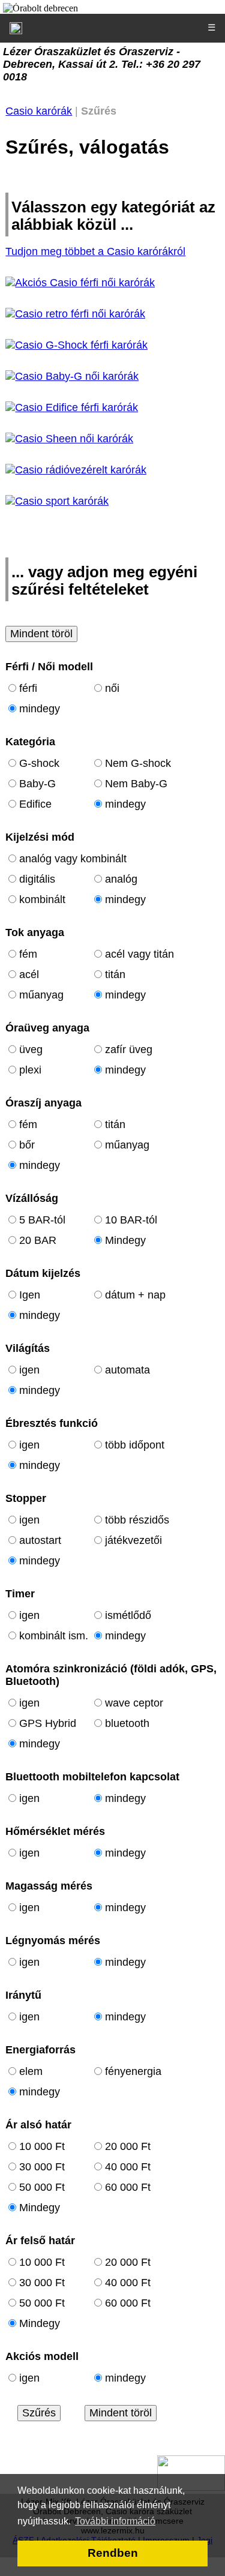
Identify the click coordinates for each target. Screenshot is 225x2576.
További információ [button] (115, 2521)
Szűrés (39, 2413)
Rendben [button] (113, 2553)
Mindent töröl (41, 634)
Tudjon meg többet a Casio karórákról (95, 251)
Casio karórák (39, 111)
